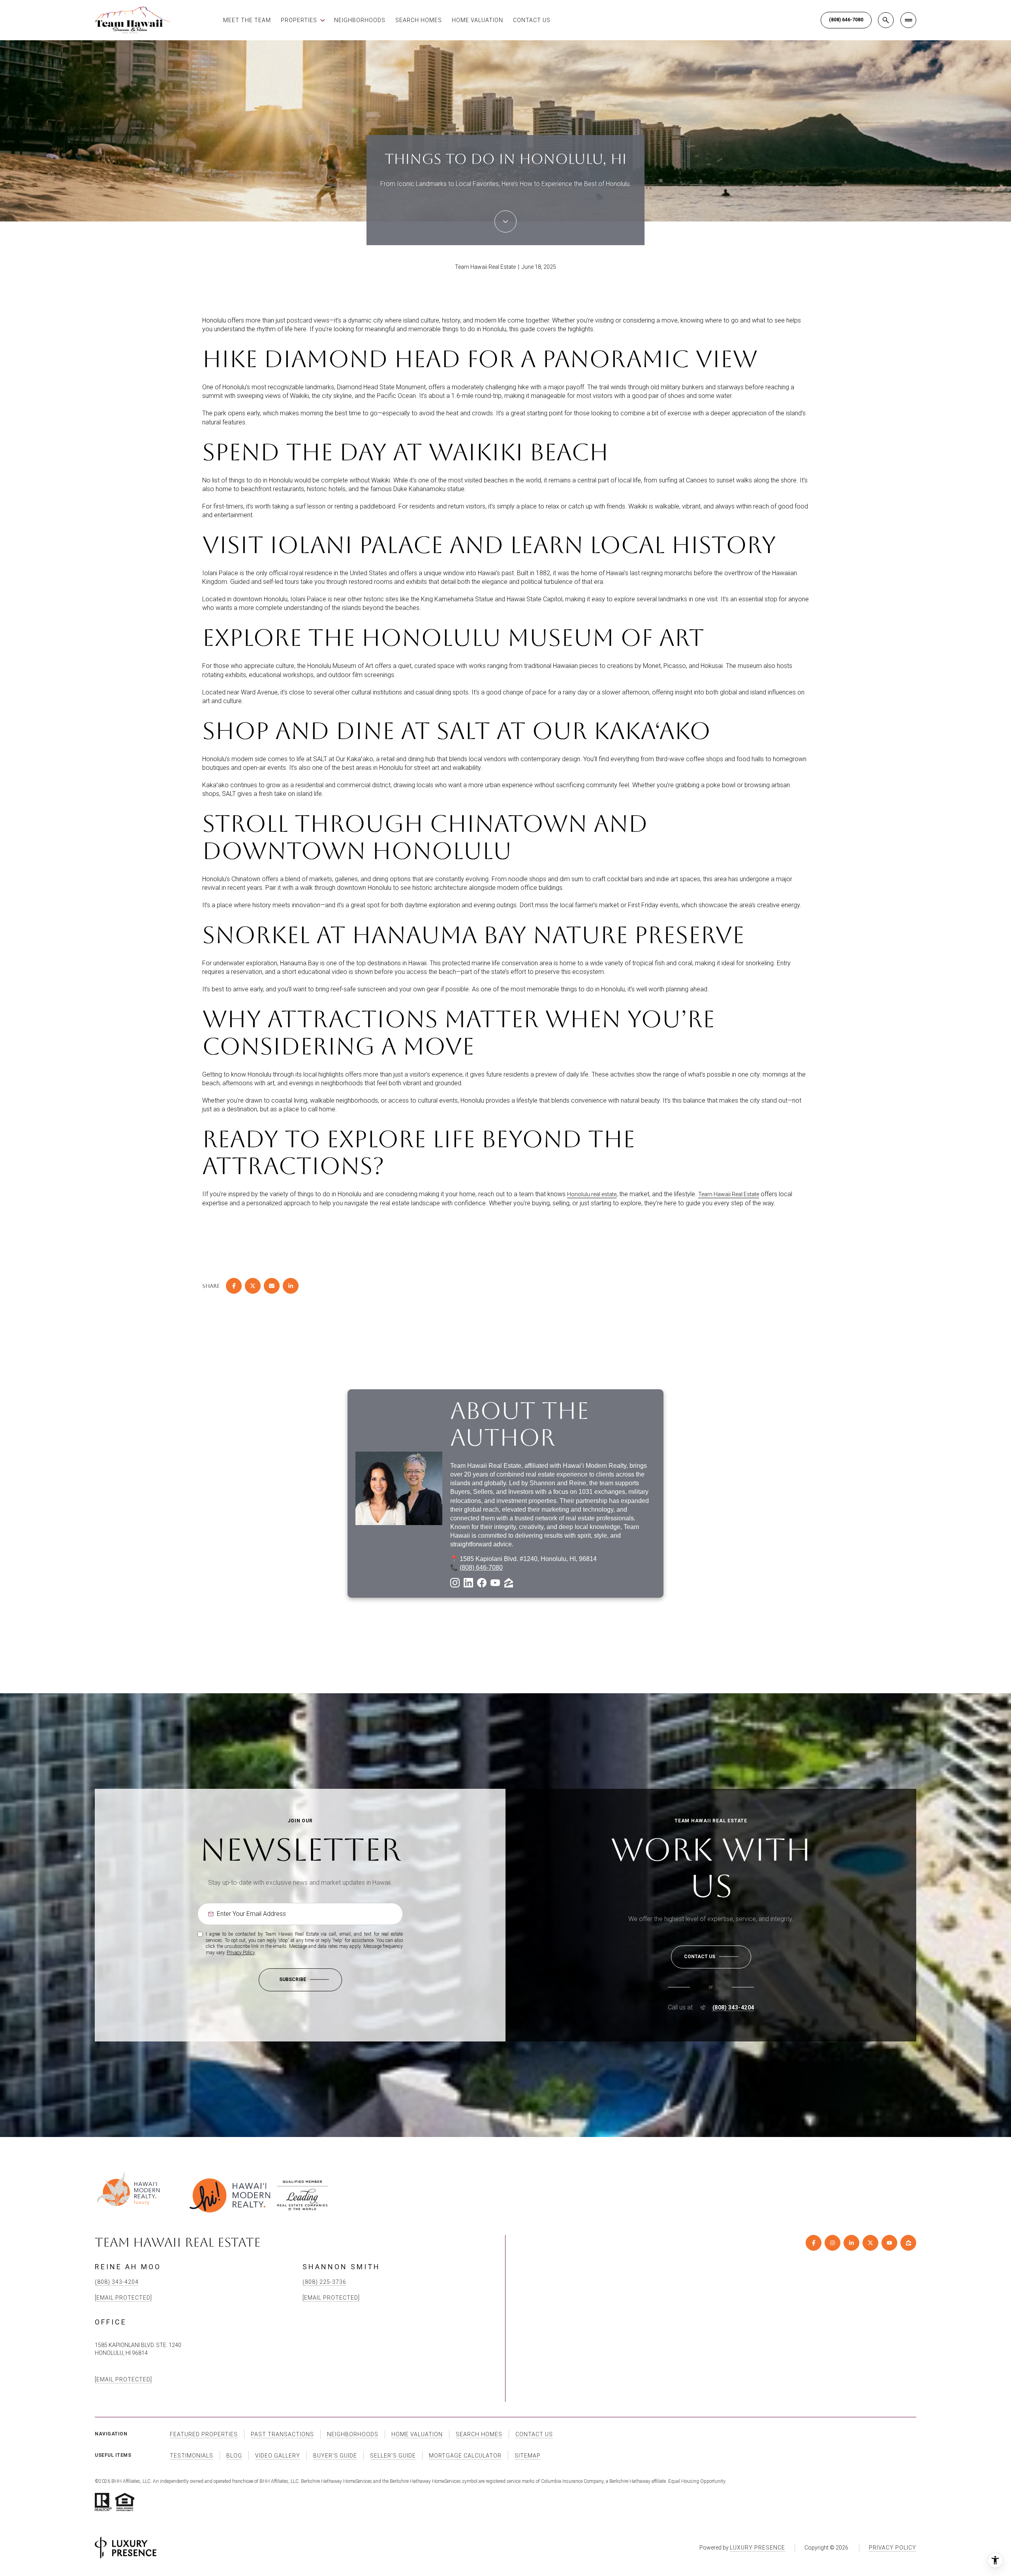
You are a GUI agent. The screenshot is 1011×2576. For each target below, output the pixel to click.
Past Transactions (282, 2434)
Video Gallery (278, 2456)
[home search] (886, 20)
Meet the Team (247, 20)
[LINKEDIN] (851, 2243)
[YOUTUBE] (889, 2243)
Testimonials (192, 2456)
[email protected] (123, 2379)
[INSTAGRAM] (832, 2243)
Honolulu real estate (592, 1194)
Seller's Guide (393, 2456)
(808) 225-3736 (324, 2282)
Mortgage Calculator (465, 2456)
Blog (234, 2456)
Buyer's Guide (335, 2456)
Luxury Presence (757, 2548)
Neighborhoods (360, 20)
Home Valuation (477, 20)
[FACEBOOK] (814, 2243)
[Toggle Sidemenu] (908, 20)
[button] (711, 1957)
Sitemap (528, 2456)
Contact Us (532, 20)
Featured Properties (204, 2434)
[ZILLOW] (908, 2243)
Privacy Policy (241, 1953)
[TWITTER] (870, 2243)
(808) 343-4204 (733, 2008)
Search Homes (419, 20)
